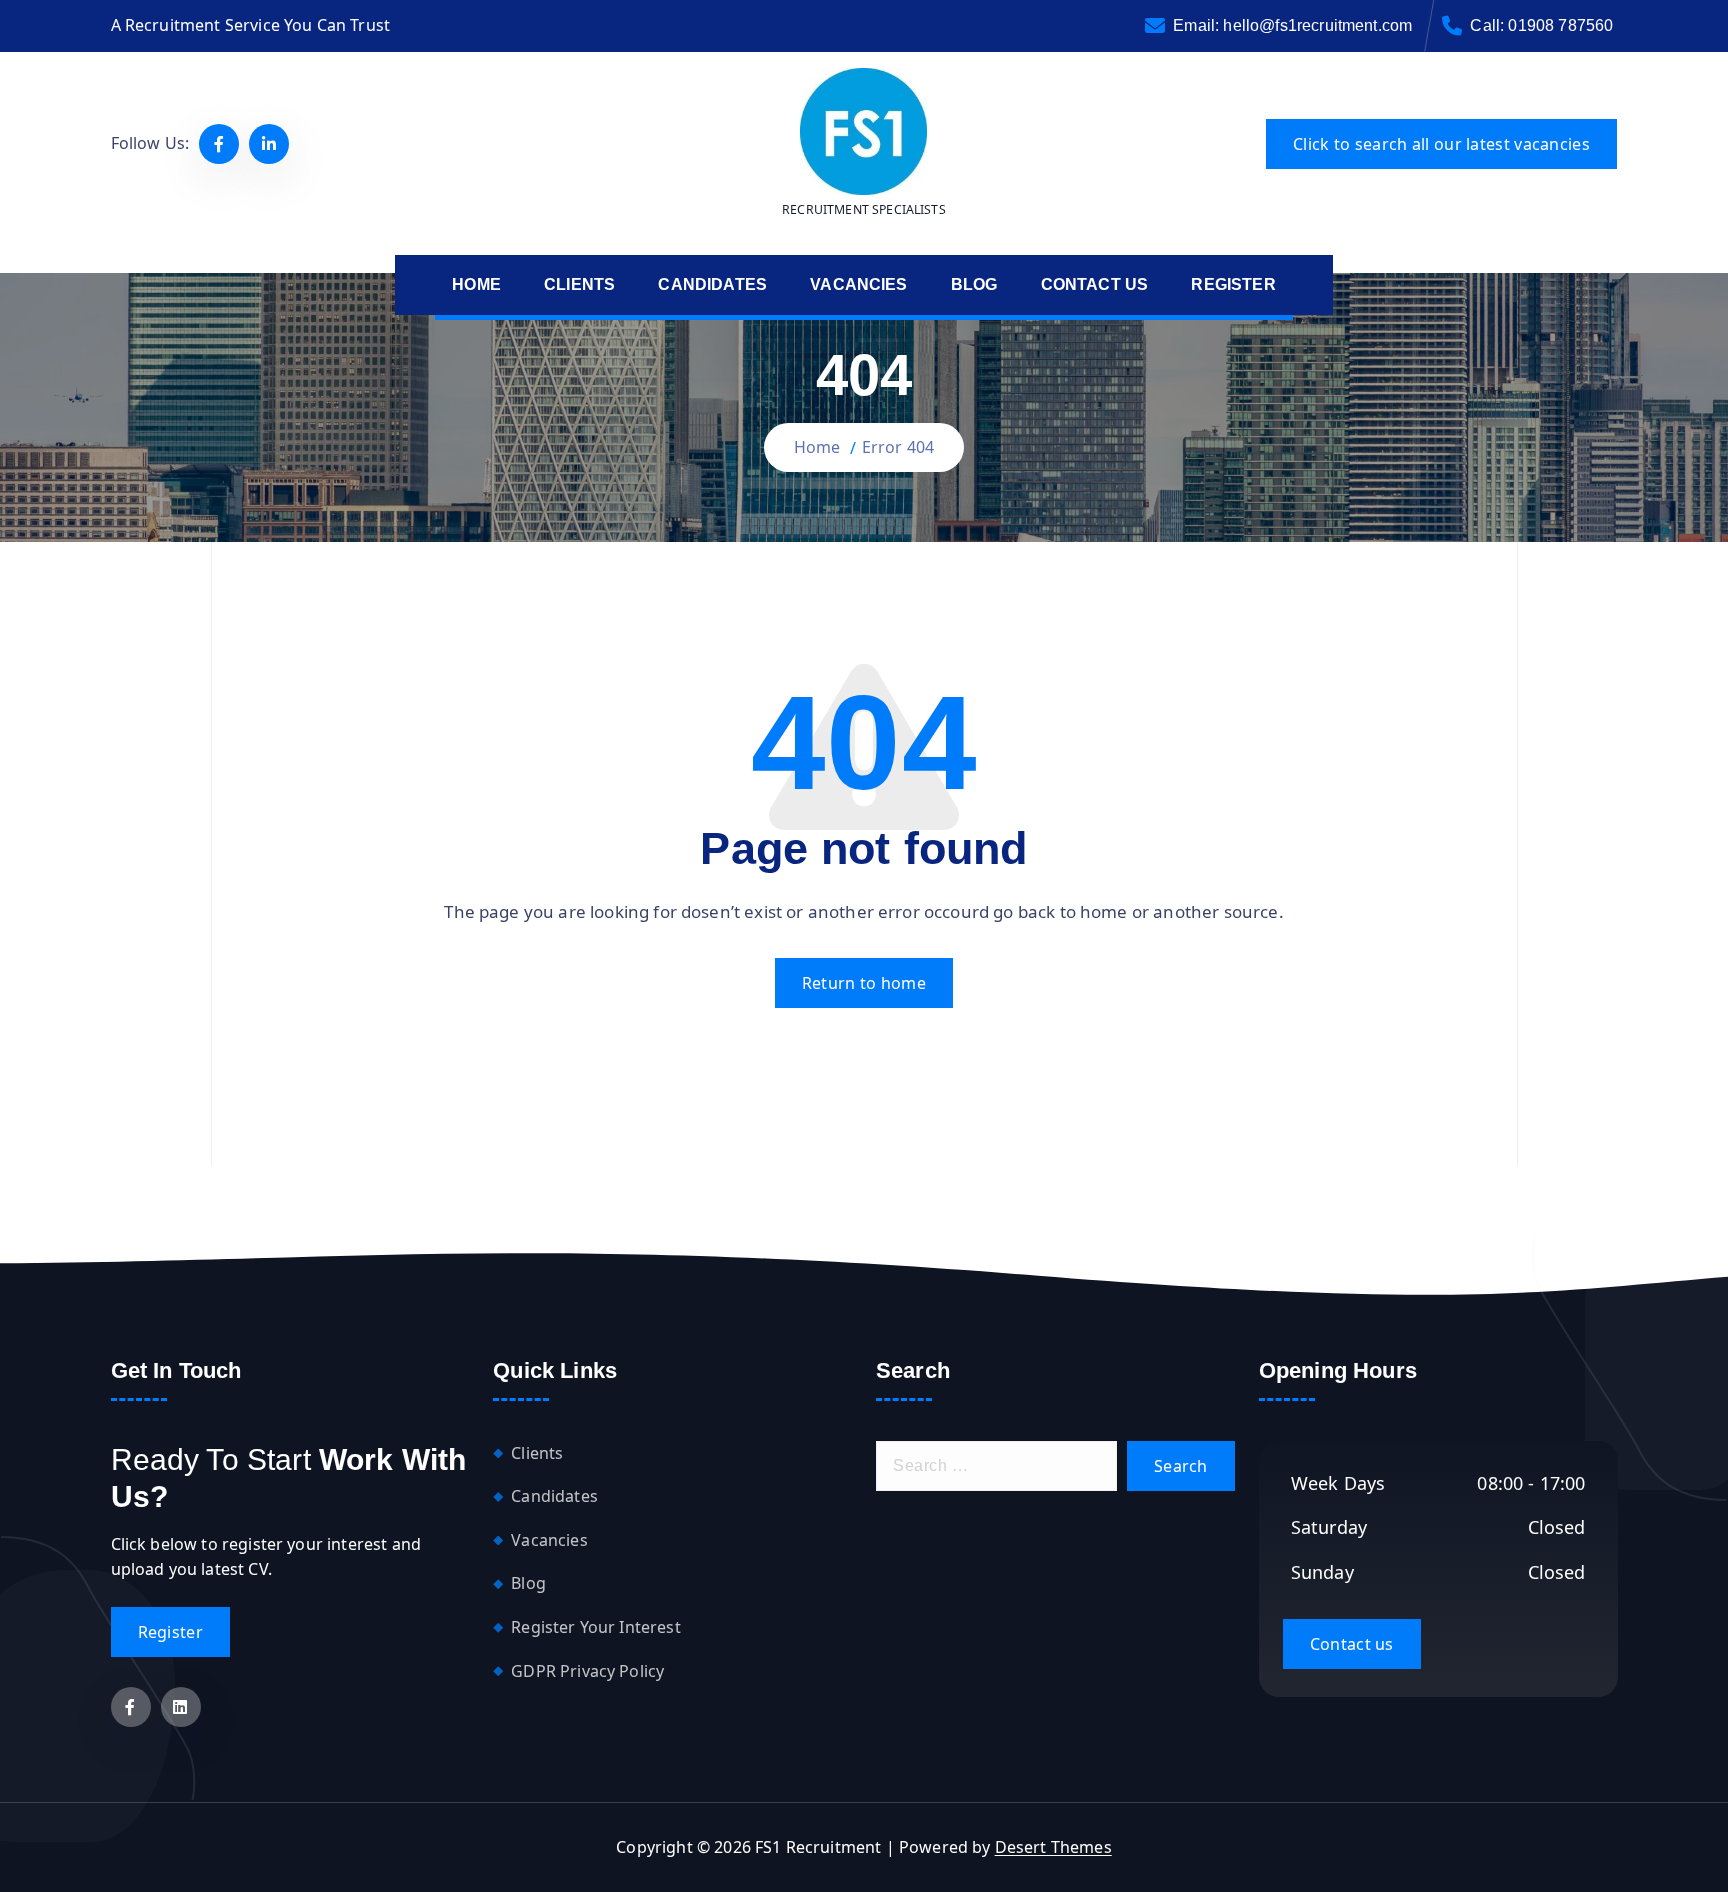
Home (817, 447)
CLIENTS (579, 284)
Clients (537, 1453)
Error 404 (898, 447)
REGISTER (1233, 284)
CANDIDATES (712, 284)
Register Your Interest (596, 1627)
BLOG (974, 284)
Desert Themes (1053, 1847)
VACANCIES (858, 284)
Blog (528, 1583)
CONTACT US (1095, 284)
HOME (476, 284)
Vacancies (549, 1540)
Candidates (554, 1496)
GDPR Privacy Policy (587, 1671)
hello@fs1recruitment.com (1317, 25)
